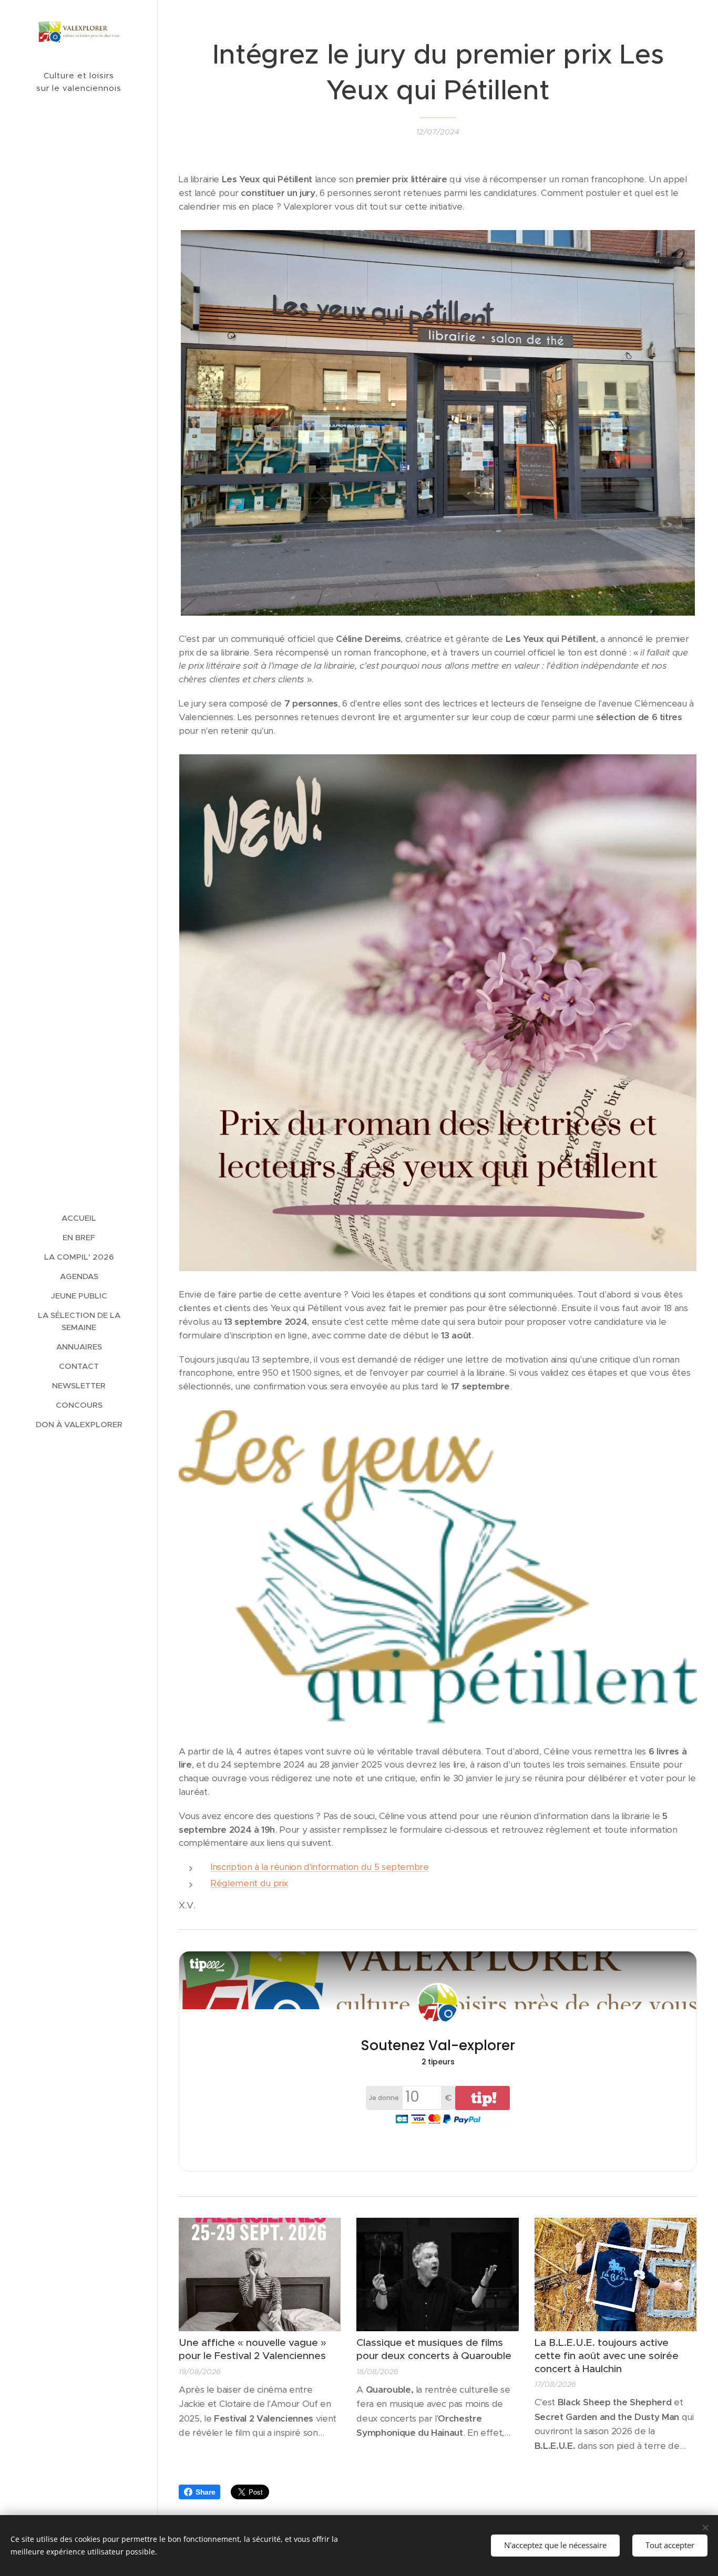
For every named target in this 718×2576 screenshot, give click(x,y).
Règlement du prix (249, 1883)
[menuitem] (79, 1218)
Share (205, 2492)
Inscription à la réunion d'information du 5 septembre (320, 1867)
